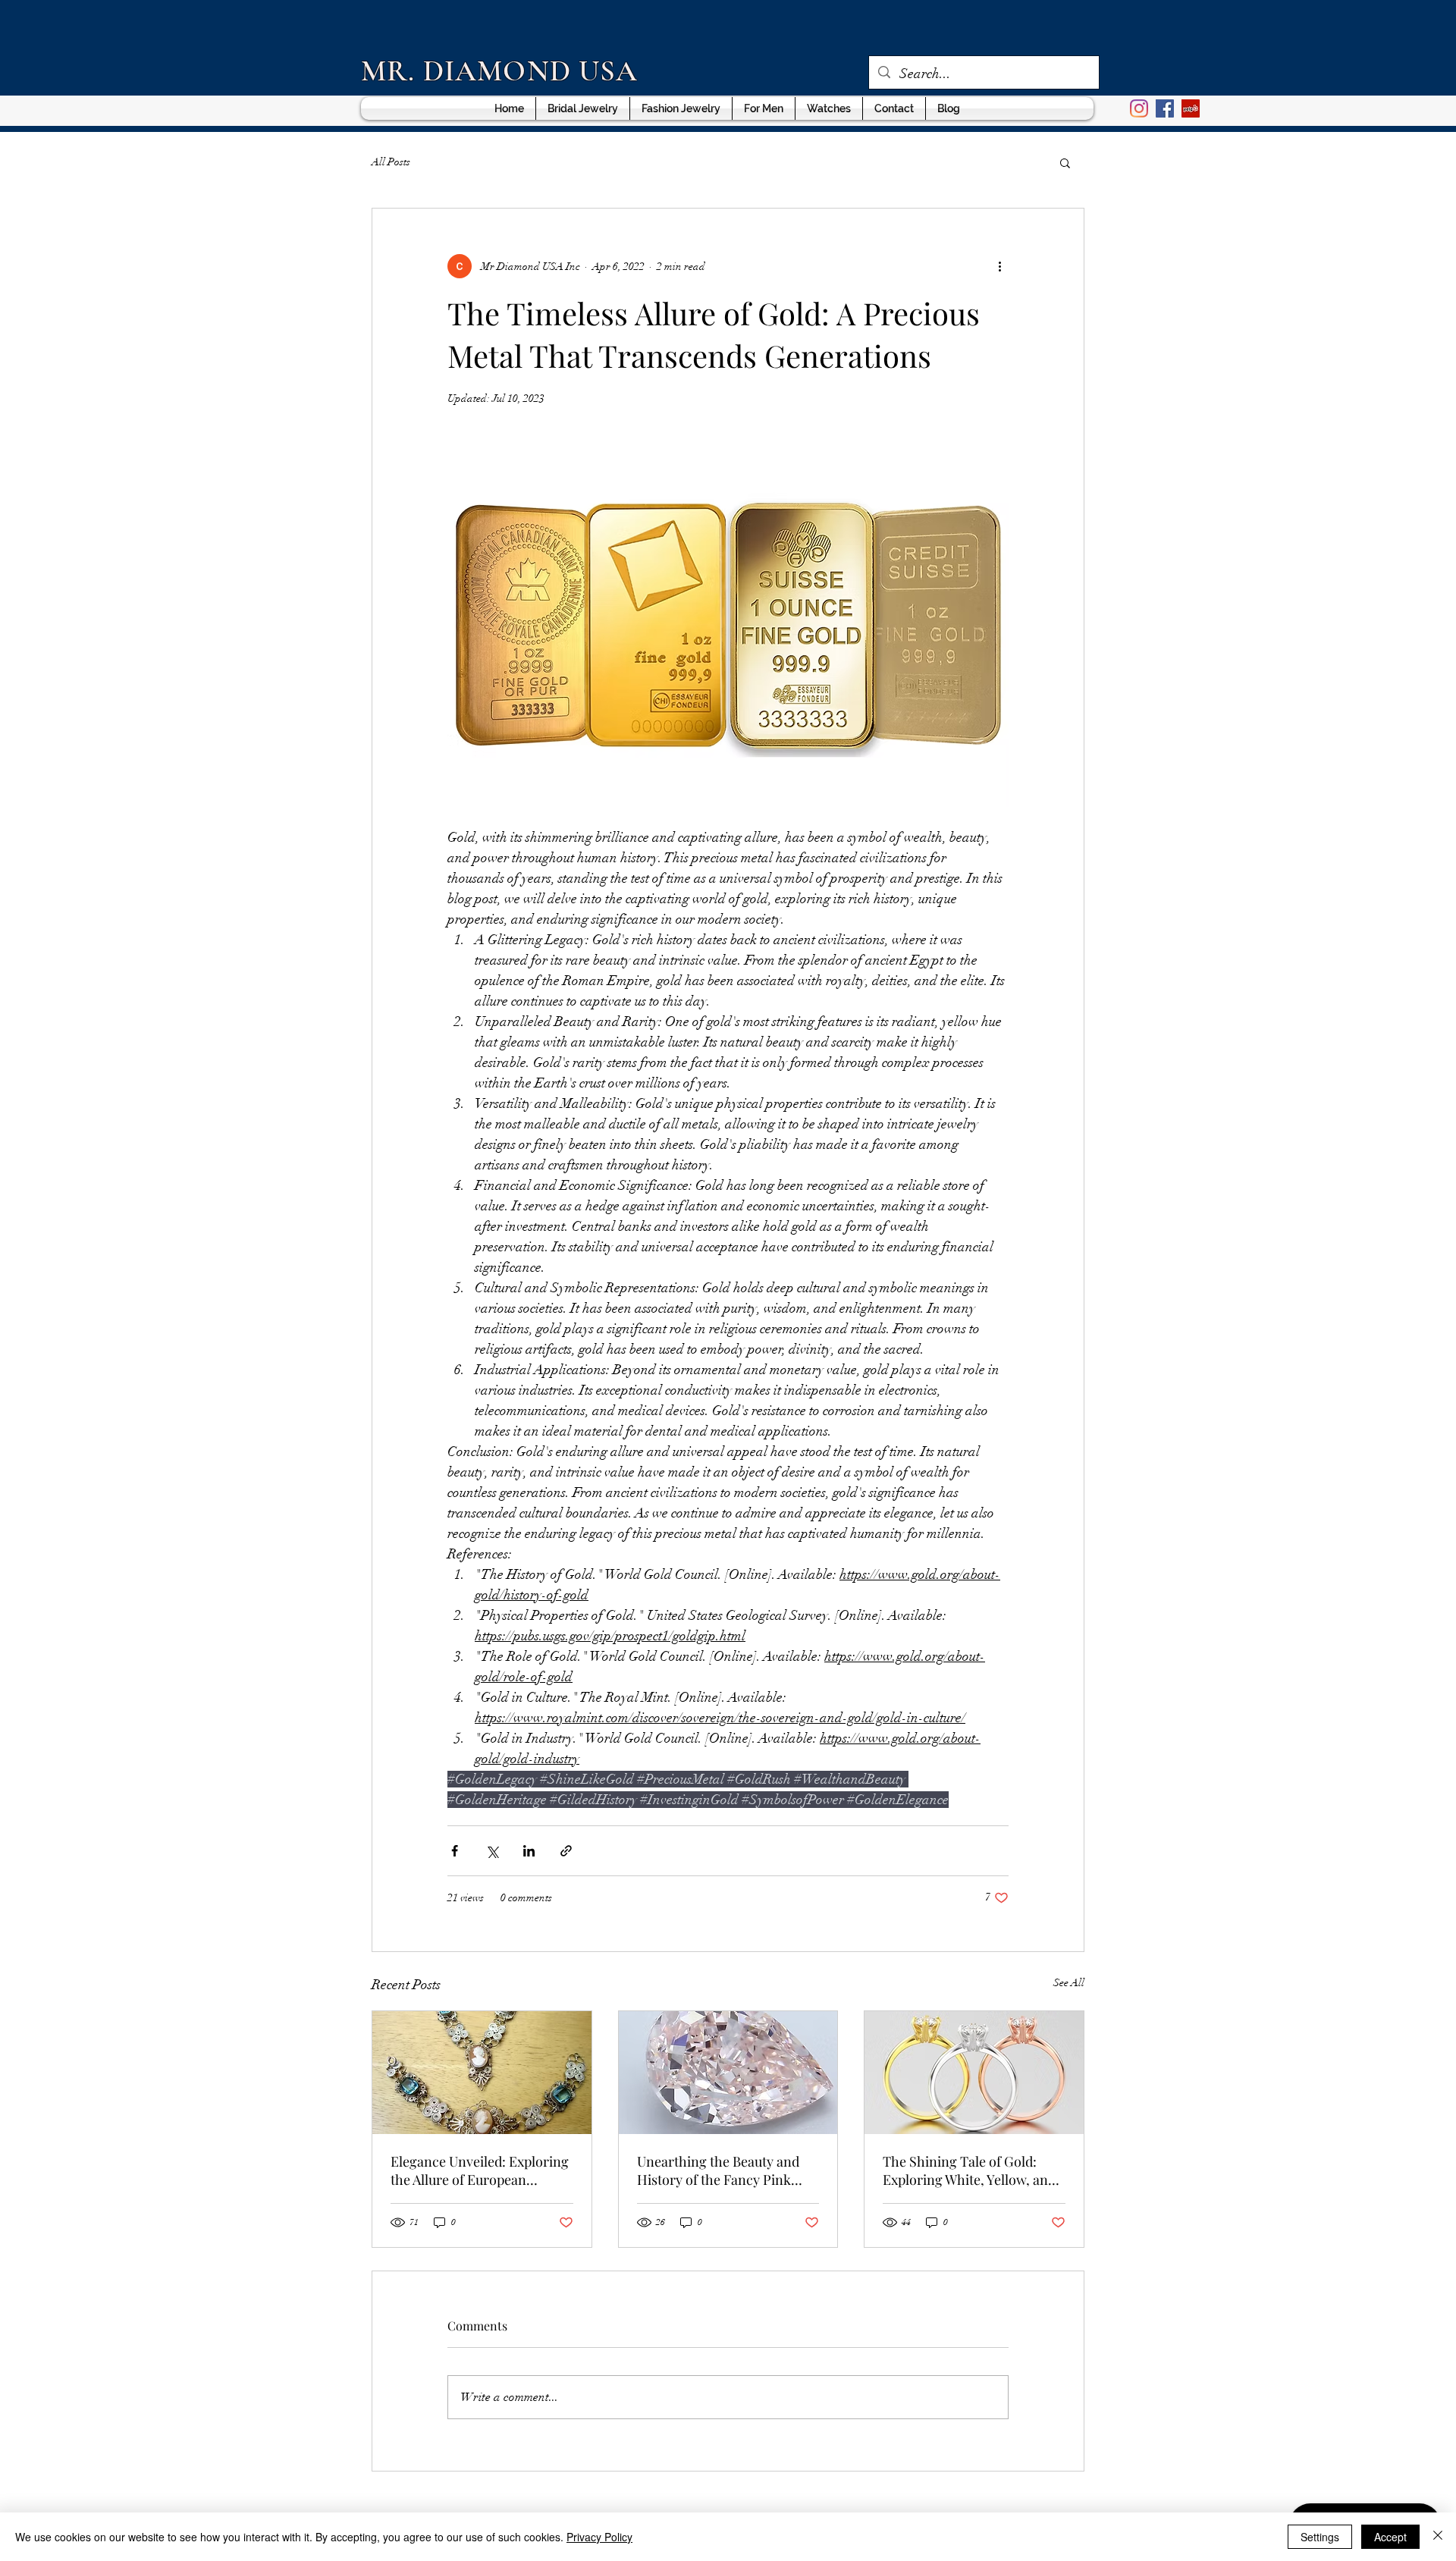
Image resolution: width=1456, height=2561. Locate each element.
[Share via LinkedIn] (529, 1851)
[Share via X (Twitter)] (492, 1851)
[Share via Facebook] (455, 1851)
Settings (1320, 2537)
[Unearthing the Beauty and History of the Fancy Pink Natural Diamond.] (728, 2073)
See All (1069, 1983)
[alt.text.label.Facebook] (1165, 108)
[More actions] (999, 266)
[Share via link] (566, 1851)
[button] (1065, 162)
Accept (1390, 2537)
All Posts (391, 162)
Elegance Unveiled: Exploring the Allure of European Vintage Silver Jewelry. (480, 2170)
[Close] (1438, 2537)
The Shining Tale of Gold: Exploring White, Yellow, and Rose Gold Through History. (969, 2170)
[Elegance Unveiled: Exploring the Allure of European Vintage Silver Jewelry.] (482, 2073)
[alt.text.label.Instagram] (1139, 108)
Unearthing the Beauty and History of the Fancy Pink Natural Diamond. (718, 2170)
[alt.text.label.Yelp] (1191, 108)
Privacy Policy (599, 2537)
